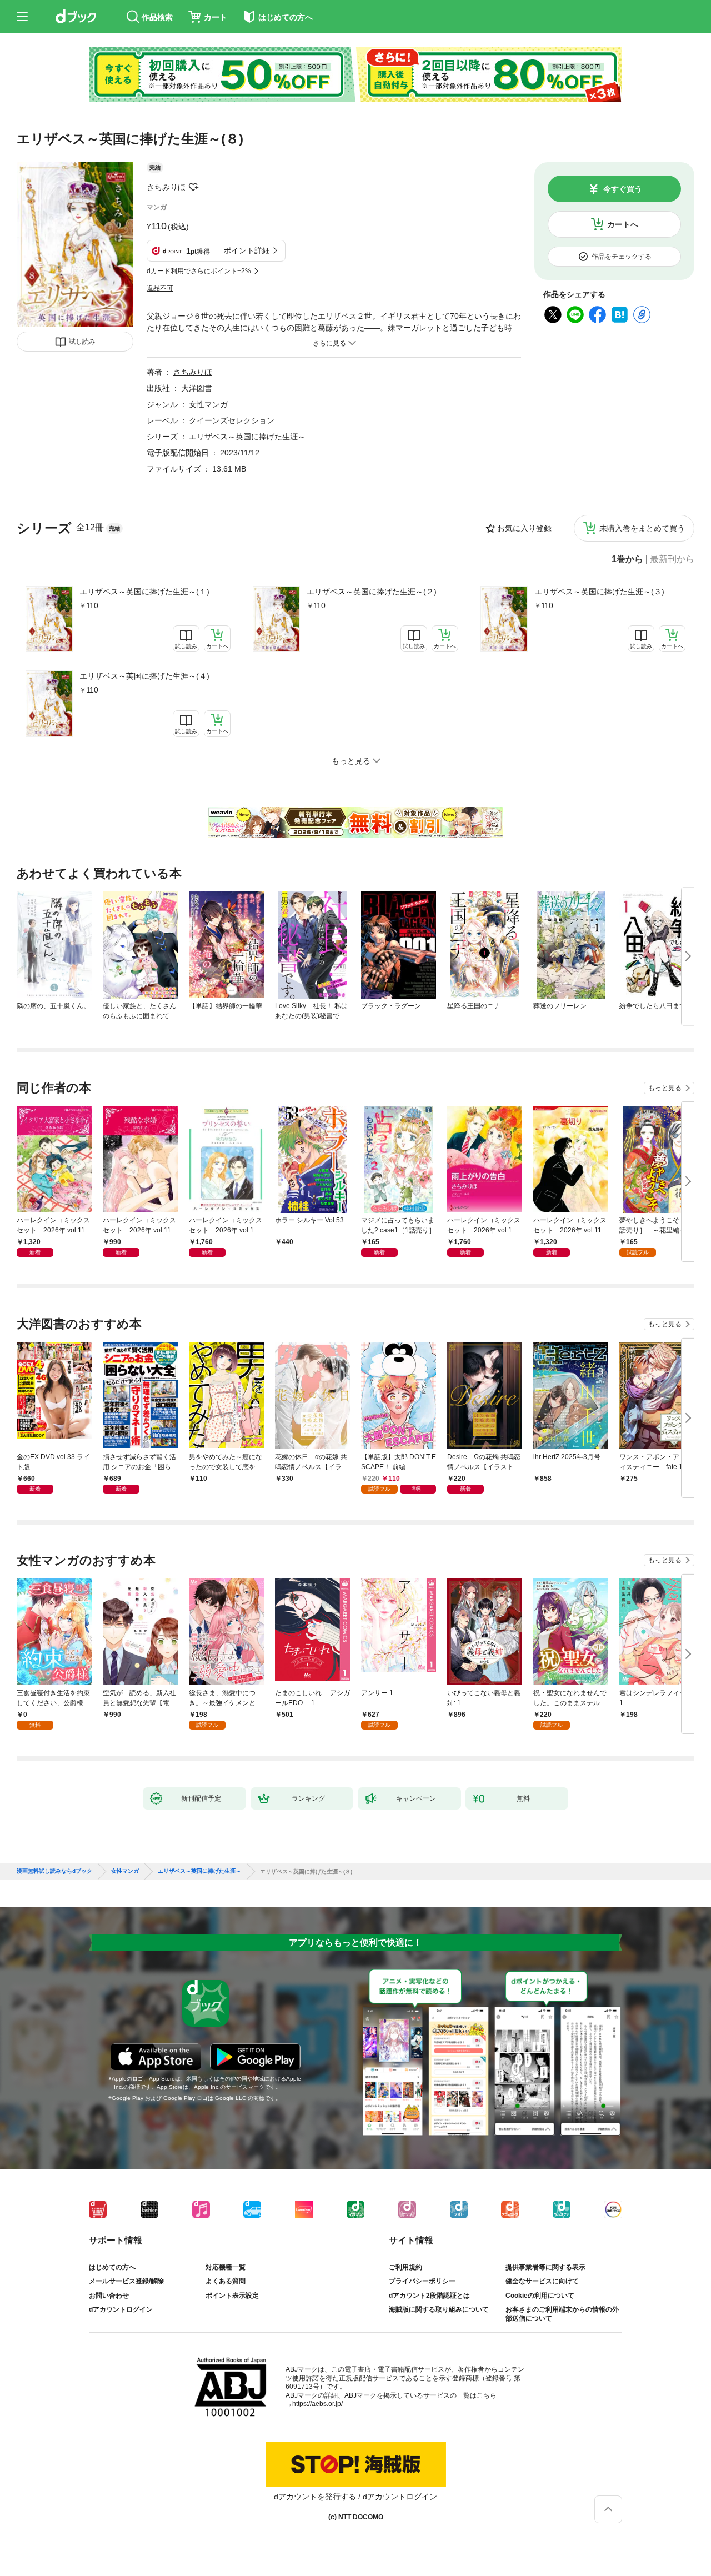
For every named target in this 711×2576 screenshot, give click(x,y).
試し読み (82, 342)
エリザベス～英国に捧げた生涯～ (247, 437)
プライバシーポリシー (422, 2281)
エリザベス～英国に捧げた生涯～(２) (372, 592)
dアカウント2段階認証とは (429, 2296)
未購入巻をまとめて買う (642, 528)
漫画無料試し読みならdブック (54, 1871)
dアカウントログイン (121, 2309)
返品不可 (160, 288)
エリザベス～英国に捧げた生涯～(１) (144, 592)
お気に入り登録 (524, 528)
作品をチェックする (622, 257)
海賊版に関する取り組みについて (439, 2309)
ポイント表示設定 (232, 2296)
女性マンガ (208, 404)
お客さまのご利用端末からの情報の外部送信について (562, 2314)
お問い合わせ (109, 2296)
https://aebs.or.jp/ (317, 2404)
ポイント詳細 (247, 250)
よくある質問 (226, 2281)
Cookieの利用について (540, 2296)
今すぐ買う (623, 189)
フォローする (193, 187)
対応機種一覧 (226, 2267)
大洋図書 (197, 388)
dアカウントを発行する (315, 2497)
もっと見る (665, 1088)
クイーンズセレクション (232, 420)
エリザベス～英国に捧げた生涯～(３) (599, 592)
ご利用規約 (405, 2267)
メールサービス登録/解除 (126, 2281)
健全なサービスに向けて (542, 2281)
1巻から (627, 559)
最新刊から (672, 559)
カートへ (623, 224)
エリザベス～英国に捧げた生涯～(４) (144, 676)
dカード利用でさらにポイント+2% (199, 271)
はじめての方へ (112, 2267)
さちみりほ (166, 187)
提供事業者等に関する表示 (545, 2267)
